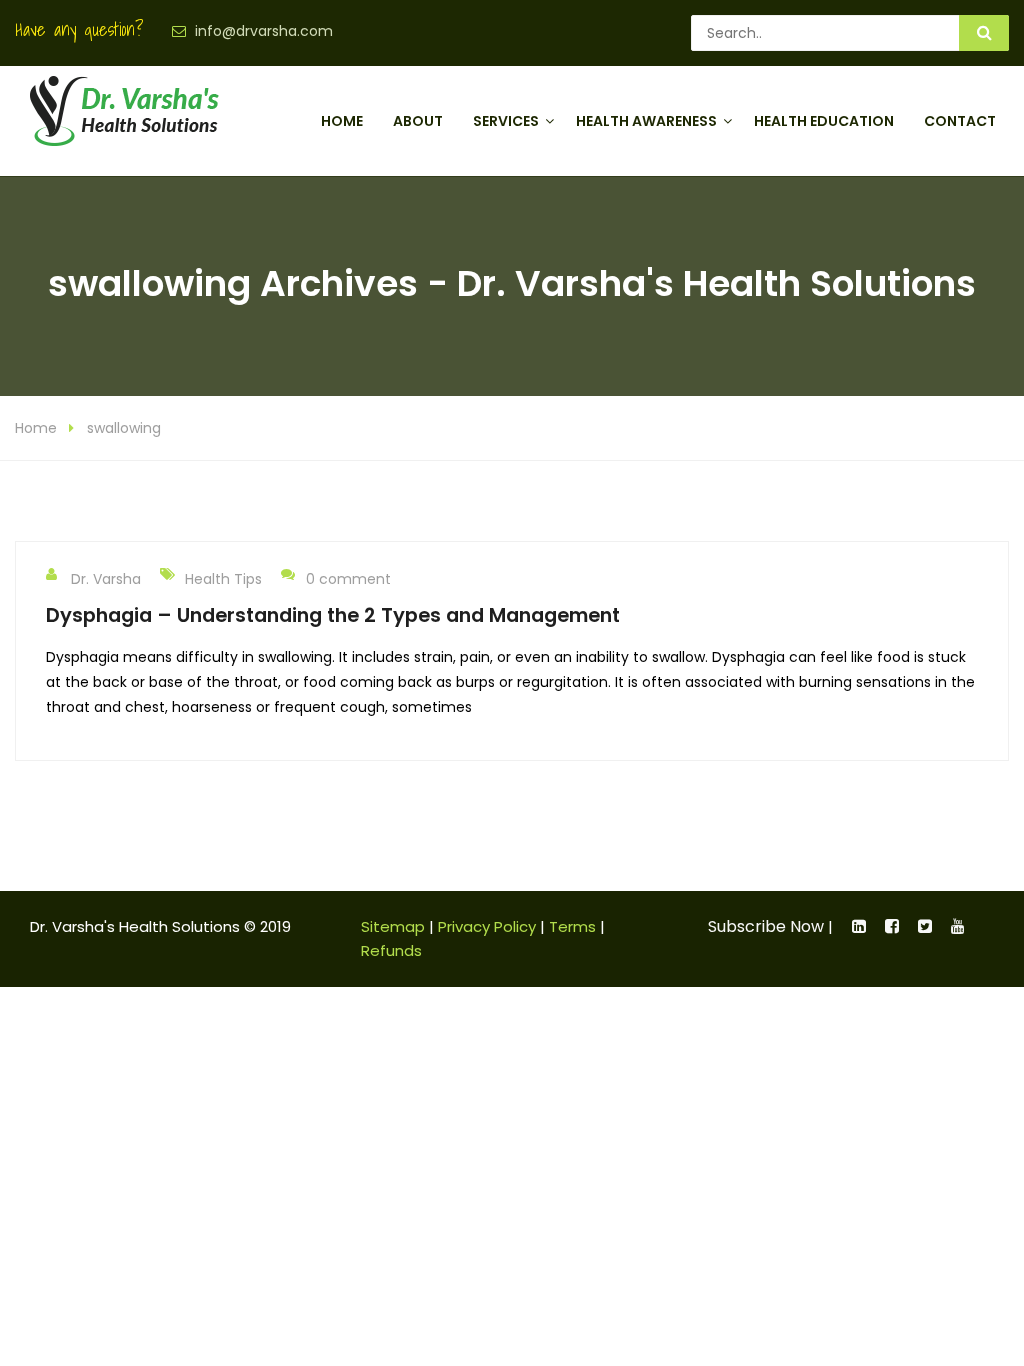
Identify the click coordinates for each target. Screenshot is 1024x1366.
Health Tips (223, 579)
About (418, 121)
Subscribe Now (766, 926)
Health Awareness (646, 121)
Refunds (391, 950)
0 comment (348, 579)
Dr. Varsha (106, 579)
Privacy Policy (487, 926)
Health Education (824, 121)
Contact (960, 121)
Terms (572, 926)
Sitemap (393, 926)
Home (342, 121)
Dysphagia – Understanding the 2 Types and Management (333, 615)
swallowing (124, 428)
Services (506, 121)
